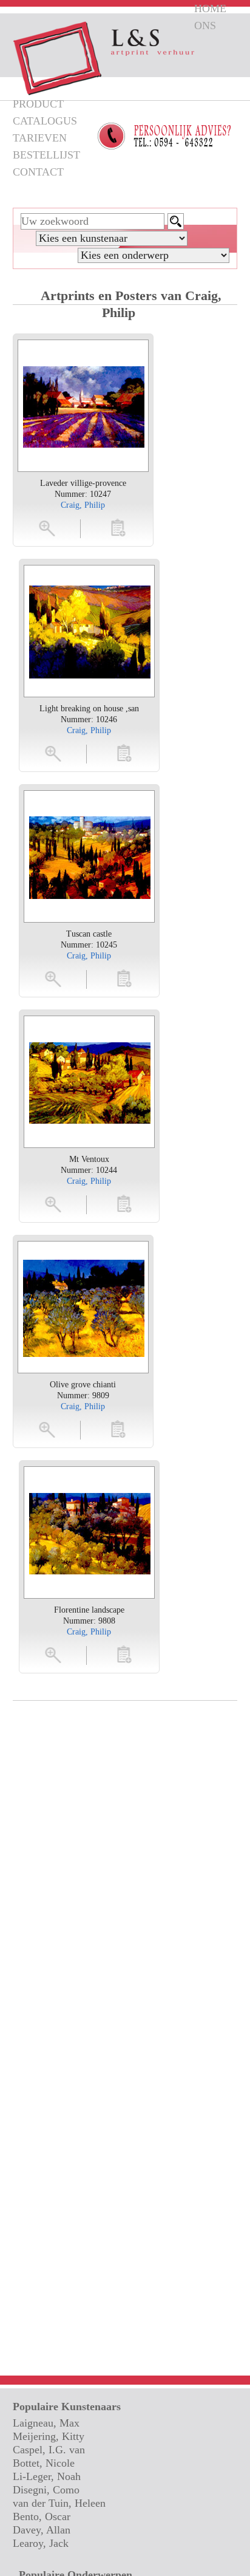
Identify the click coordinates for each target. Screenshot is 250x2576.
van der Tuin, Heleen (59, 2503)
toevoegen (118, 528)
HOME (210, 9)
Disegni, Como (46, 2490)
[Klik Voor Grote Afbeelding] (84, 406)
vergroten (48, 528)
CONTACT (38, 172)
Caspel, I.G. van (49, 2450)
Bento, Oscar (42, 2516)
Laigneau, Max (46, 2423)
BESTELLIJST (46, 155)
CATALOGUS (45, 121)
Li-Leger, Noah (47, 2476)
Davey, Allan (42, 2530)
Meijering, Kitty (49, 2436)
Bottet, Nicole (44, 2463)
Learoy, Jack (41, 2543)
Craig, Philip (83, 505)
